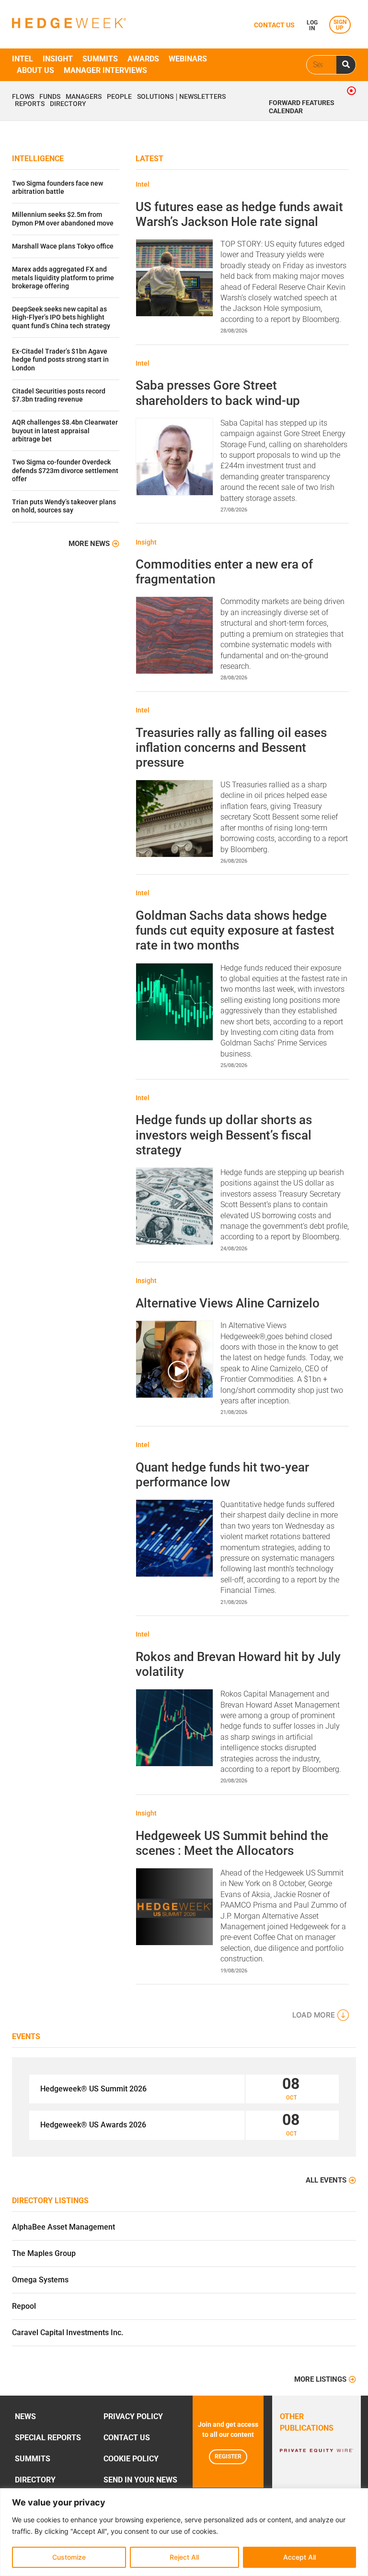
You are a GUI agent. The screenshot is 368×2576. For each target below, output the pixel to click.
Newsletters (202, 97)
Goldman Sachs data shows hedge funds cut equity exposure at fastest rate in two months (235, 930)
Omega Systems (40, 2280)
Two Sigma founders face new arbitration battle (57, 188)
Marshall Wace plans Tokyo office (63, 246)
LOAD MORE (314, 2015)
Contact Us (127, 2438)
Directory (68, 104)
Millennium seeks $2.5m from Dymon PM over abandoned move (63, 219)
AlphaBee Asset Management (63, 2227)
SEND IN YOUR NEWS (140, 2480)
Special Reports (48, 2438)
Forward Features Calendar (302, 107)
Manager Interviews (105, 70)
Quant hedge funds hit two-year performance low (222, 1475)
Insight (58, 59)
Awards (143, 59)
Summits (100, 59)
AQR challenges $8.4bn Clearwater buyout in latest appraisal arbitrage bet (65, 431)
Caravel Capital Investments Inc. (68, 2333)
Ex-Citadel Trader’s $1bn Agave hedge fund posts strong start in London (60, 360)
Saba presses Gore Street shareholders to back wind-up (218, 393)
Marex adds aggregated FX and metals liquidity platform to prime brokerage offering (63, 278)
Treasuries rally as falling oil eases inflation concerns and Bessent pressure (231, 748)
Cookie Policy (131, 2459)
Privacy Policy (133, 2416)
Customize (69, 2557)
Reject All (184, 2557)
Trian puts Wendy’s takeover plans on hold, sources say (64, 506)
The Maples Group (44, 2253)
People (119, 97)
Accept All (299, 2557)
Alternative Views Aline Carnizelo (228, 1303)
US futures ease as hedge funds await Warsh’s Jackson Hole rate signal (239, 214)
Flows (23, 97)
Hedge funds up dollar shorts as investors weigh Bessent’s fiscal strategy (224, 1135)
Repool (24, 2306)
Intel (23, 59)
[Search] (346, 65)
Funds (50, 97)
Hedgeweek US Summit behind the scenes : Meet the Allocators (232, 1843)
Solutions (155, 97)
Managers (84, 97)
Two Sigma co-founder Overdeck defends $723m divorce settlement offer (65, 471)
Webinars (188, 59)
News (25, 2416)
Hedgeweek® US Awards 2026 (93, 2125)
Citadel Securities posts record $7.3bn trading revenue (59, 395)
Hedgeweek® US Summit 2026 (93, 2089)
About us (35, 70)
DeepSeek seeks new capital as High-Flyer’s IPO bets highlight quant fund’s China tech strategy (61, 318)
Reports (30, 104)
